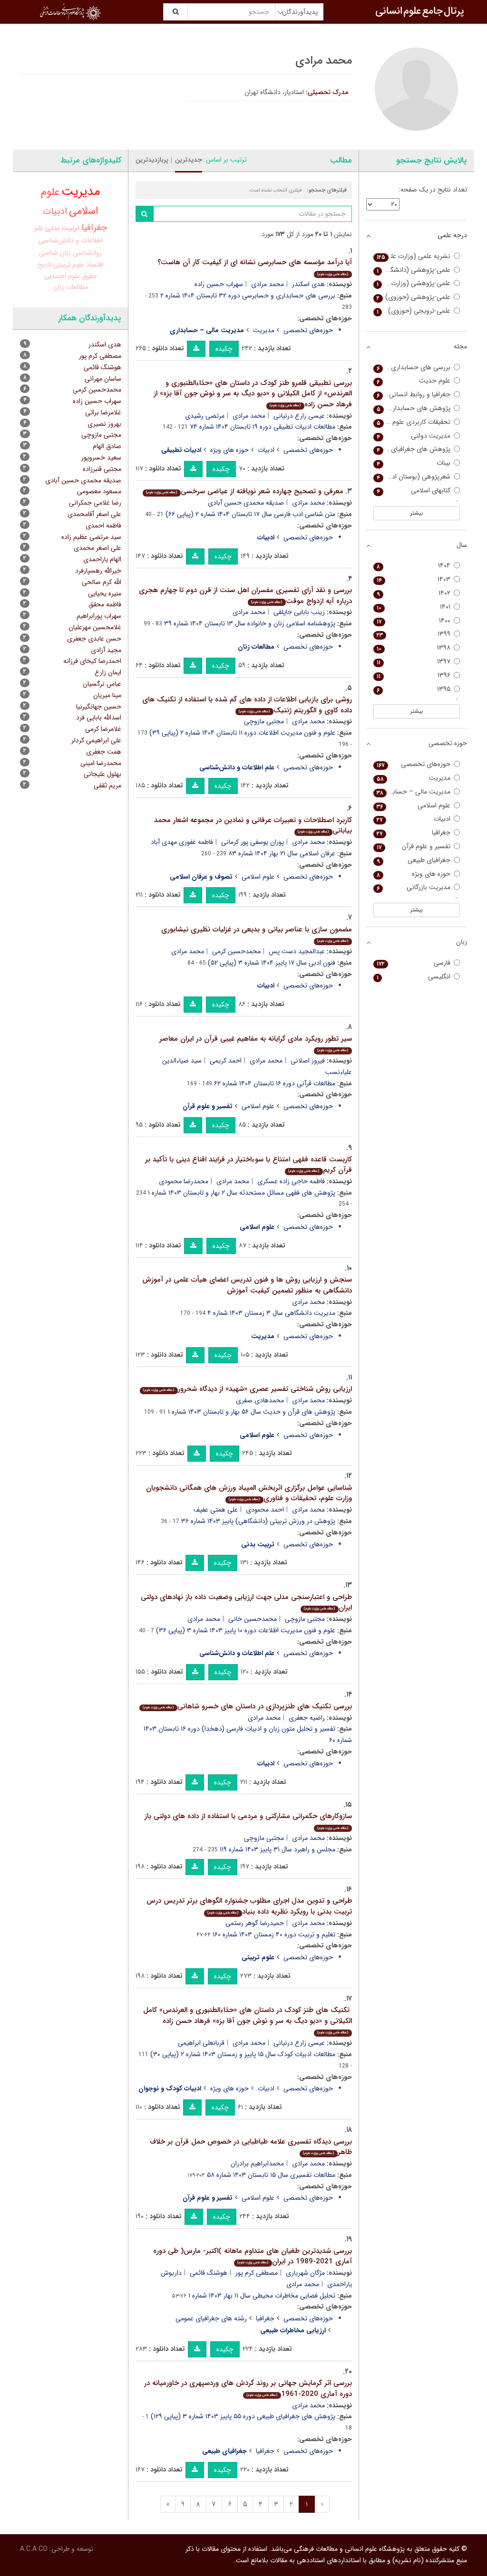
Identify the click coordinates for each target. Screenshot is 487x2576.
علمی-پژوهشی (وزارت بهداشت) (412, 283)
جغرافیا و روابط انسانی (414, 395)
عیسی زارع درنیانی (299, 416)
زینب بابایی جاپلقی (299, 612)
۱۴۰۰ (414, 621)
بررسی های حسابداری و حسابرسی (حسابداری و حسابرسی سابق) (412, 368)
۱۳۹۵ (414, 689)
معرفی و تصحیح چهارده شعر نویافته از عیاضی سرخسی (244, 491)
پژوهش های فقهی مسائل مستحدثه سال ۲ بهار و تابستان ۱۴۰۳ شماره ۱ (242, 1193)
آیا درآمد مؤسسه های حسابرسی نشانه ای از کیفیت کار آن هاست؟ (255, 267)
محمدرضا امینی (101, 763)
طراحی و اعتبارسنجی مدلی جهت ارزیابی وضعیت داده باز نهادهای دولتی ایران (246, 1603)
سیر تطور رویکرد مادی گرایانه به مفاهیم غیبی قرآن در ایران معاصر (256, 1043)
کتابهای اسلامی (414, 491)
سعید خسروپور (101, 458)
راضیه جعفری (307, 1718)
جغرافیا (265, 2318)
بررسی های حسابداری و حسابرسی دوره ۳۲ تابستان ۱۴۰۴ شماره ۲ (248, 296)
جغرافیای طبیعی (414, 860)
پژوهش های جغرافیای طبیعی (412, 449)
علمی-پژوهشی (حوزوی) (414, 297)
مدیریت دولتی (414, 436)
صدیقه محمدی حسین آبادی (246, 503)
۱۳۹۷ (414, 662)
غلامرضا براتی (103, 412)
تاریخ (44, 265)
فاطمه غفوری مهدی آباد (182, 842)
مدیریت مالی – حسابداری (414, 792)
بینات (414, 463)
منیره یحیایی (105, 594)
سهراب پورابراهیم (99, 616)
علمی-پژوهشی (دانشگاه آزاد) (412, 270)
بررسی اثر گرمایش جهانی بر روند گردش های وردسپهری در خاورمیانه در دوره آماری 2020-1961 (248, 2389)
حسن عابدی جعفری (94, 639)
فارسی (414, 963)
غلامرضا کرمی (103, 729)
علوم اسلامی (258, 877)
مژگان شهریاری (305, 2273)
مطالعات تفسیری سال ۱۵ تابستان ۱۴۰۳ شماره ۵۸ (271, 2175)
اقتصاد (95, 265)
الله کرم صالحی (102, 582)
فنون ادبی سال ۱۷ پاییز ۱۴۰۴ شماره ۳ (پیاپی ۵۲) (272, 963)
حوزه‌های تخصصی (308, 330)
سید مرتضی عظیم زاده (91, 537)
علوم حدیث (414, 381)
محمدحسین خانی (253, 1619)
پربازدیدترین (152, 160)
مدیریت (264, 330)
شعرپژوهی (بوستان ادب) (414, 477)
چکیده (224, 349)
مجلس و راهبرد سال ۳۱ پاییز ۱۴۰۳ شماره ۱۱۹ (278, 1849)
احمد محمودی (265, 1510)
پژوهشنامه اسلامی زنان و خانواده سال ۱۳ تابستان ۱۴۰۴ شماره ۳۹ (250, 623)
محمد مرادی (268, 284)
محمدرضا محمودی (184, 1181)
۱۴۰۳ (414, 579)
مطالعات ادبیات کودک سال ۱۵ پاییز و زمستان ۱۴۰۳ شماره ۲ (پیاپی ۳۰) (243, 2054)
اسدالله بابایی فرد (99, 718)
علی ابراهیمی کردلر (96, 740)
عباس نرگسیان (102, 684)
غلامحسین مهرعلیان (95, 627)
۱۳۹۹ (414, 634)
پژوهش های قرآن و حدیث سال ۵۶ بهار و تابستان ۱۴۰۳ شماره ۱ (252, 1412)
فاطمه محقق (105, 604)
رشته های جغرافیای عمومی (211, 2318)
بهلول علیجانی (102, 774)
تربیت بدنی (62, 228)
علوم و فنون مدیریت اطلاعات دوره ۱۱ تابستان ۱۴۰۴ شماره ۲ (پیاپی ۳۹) (242, 733)
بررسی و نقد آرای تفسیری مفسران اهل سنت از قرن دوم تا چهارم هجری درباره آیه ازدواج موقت (245, 596)
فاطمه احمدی (103, 526)
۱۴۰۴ (414, 566)
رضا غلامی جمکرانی (95, 503)
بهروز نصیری (104, 424)
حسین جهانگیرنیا (99, 707)
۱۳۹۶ (414, 675)
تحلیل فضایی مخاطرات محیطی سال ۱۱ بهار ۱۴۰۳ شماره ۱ (262, 2296)
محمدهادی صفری (260, 1400)
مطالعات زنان (71, 287)
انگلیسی (414, 977)
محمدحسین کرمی (236, 951)
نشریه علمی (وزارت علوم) (414, 256)
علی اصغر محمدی (97, 548)
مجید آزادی (106, 650)
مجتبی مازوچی (264, 721)
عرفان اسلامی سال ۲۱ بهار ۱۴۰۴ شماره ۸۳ (282, 853)
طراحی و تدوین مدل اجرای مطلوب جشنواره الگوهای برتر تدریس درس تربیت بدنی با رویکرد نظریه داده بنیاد (249, 1906)
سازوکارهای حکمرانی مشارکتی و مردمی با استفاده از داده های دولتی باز (248, 1821)
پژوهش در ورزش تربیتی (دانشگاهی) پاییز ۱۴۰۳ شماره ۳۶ (258, 1521)
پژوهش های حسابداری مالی (412, 408)
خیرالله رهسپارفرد (98, 571)
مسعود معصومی (99, 491)
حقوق (89, 276)
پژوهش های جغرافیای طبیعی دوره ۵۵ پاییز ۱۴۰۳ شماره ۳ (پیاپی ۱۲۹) (243, 2416)
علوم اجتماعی (62, 276)
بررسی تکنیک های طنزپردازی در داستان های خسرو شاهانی (247, 1706)
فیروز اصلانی (308, 1061)
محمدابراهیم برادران (257, 2164)
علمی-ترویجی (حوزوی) (414, 311)
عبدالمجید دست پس (297, 951)
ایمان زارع (108, 672)
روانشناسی (87, 253)
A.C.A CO (34, 2549)
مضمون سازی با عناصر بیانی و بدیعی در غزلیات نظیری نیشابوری (257, 934)
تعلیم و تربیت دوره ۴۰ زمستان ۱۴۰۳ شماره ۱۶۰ (274, 1934)
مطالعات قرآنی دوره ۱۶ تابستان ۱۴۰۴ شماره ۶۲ (275, 1083)
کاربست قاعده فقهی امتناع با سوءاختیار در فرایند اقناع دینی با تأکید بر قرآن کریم (248, 1165)
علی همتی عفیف (216, 1510)
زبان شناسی (55, 253)
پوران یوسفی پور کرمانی (253, 842)
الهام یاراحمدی (102, 559)
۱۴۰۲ (414, 593)
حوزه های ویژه (229, 450)
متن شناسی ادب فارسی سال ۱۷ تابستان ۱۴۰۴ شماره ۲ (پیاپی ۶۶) (250, 514)
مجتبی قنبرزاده (102, 469)
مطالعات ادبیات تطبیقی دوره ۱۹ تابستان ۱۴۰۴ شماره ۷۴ (263, 427)
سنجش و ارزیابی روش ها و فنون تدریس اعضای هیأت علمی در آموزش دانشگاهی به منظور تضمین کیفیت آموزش (247, 1285)
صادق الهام (107, 446)
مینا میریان (107, 695)
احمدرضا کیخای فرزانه (92, 661)
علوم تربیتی (69, 265)
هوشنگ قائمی (209, 2273)
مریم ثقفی (107, 785)
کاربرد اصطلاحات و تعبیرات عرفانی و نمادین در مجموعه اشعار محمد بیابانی (253, 826)
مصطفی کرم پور (257, 2273)
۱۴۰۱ (414, 607)
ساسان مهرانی (103, 379)
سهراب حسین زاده (219, 284)
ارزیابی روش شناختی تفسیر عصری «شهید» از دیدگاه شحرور (247, 1389)
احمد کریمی (226, 1061)
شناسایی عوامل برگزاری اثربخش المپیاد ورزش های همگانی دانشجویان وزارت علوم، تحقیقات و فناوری (249, 1493)
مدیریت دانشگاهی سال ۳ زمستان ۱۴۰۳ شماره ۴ (271, 1313)
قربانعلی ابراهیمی (201, 2043)
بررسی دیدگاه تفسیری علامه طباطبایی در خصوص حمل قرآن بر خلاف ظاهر (251, 2147)
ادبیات (266, 450)
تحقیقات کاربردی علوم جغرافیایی (412, 422)
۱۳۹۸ (414, 648)
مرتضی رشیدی (205, 416)
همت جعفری (104, 752)
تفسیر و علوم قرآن (414, 847)
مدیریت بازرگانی (414, 887)
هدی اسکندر (308, 284)
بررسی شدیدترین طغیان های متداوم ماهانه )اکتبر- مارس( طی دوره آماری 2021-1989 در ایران (253, 2256)
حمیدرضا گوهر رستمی (255, 1923)
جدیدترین (189, 160)
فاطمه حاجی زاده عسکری (291, 1181)
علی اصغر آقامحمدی (94, 514)
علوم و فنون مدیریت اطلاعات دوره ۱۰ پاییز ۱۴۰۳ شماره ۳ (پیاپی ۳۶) (246, 1630)
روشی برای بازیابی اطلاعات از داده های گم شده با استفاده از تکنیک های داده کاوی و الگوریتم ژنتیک (247, 705)
